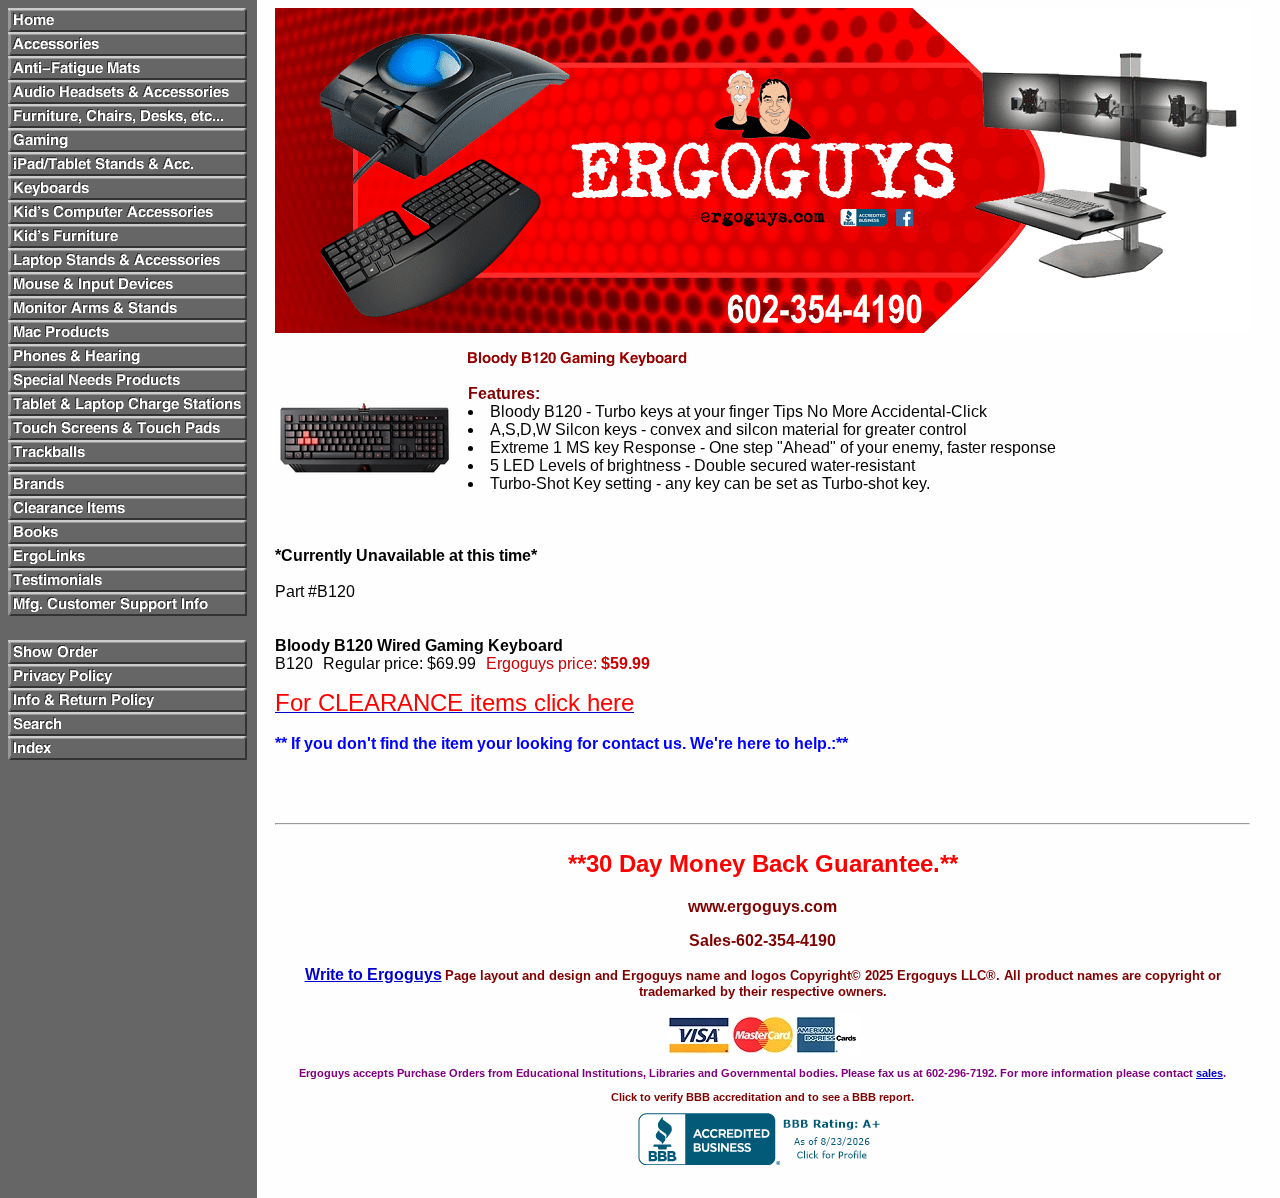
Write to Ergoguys (373, 974)
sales (1209, 1073)
